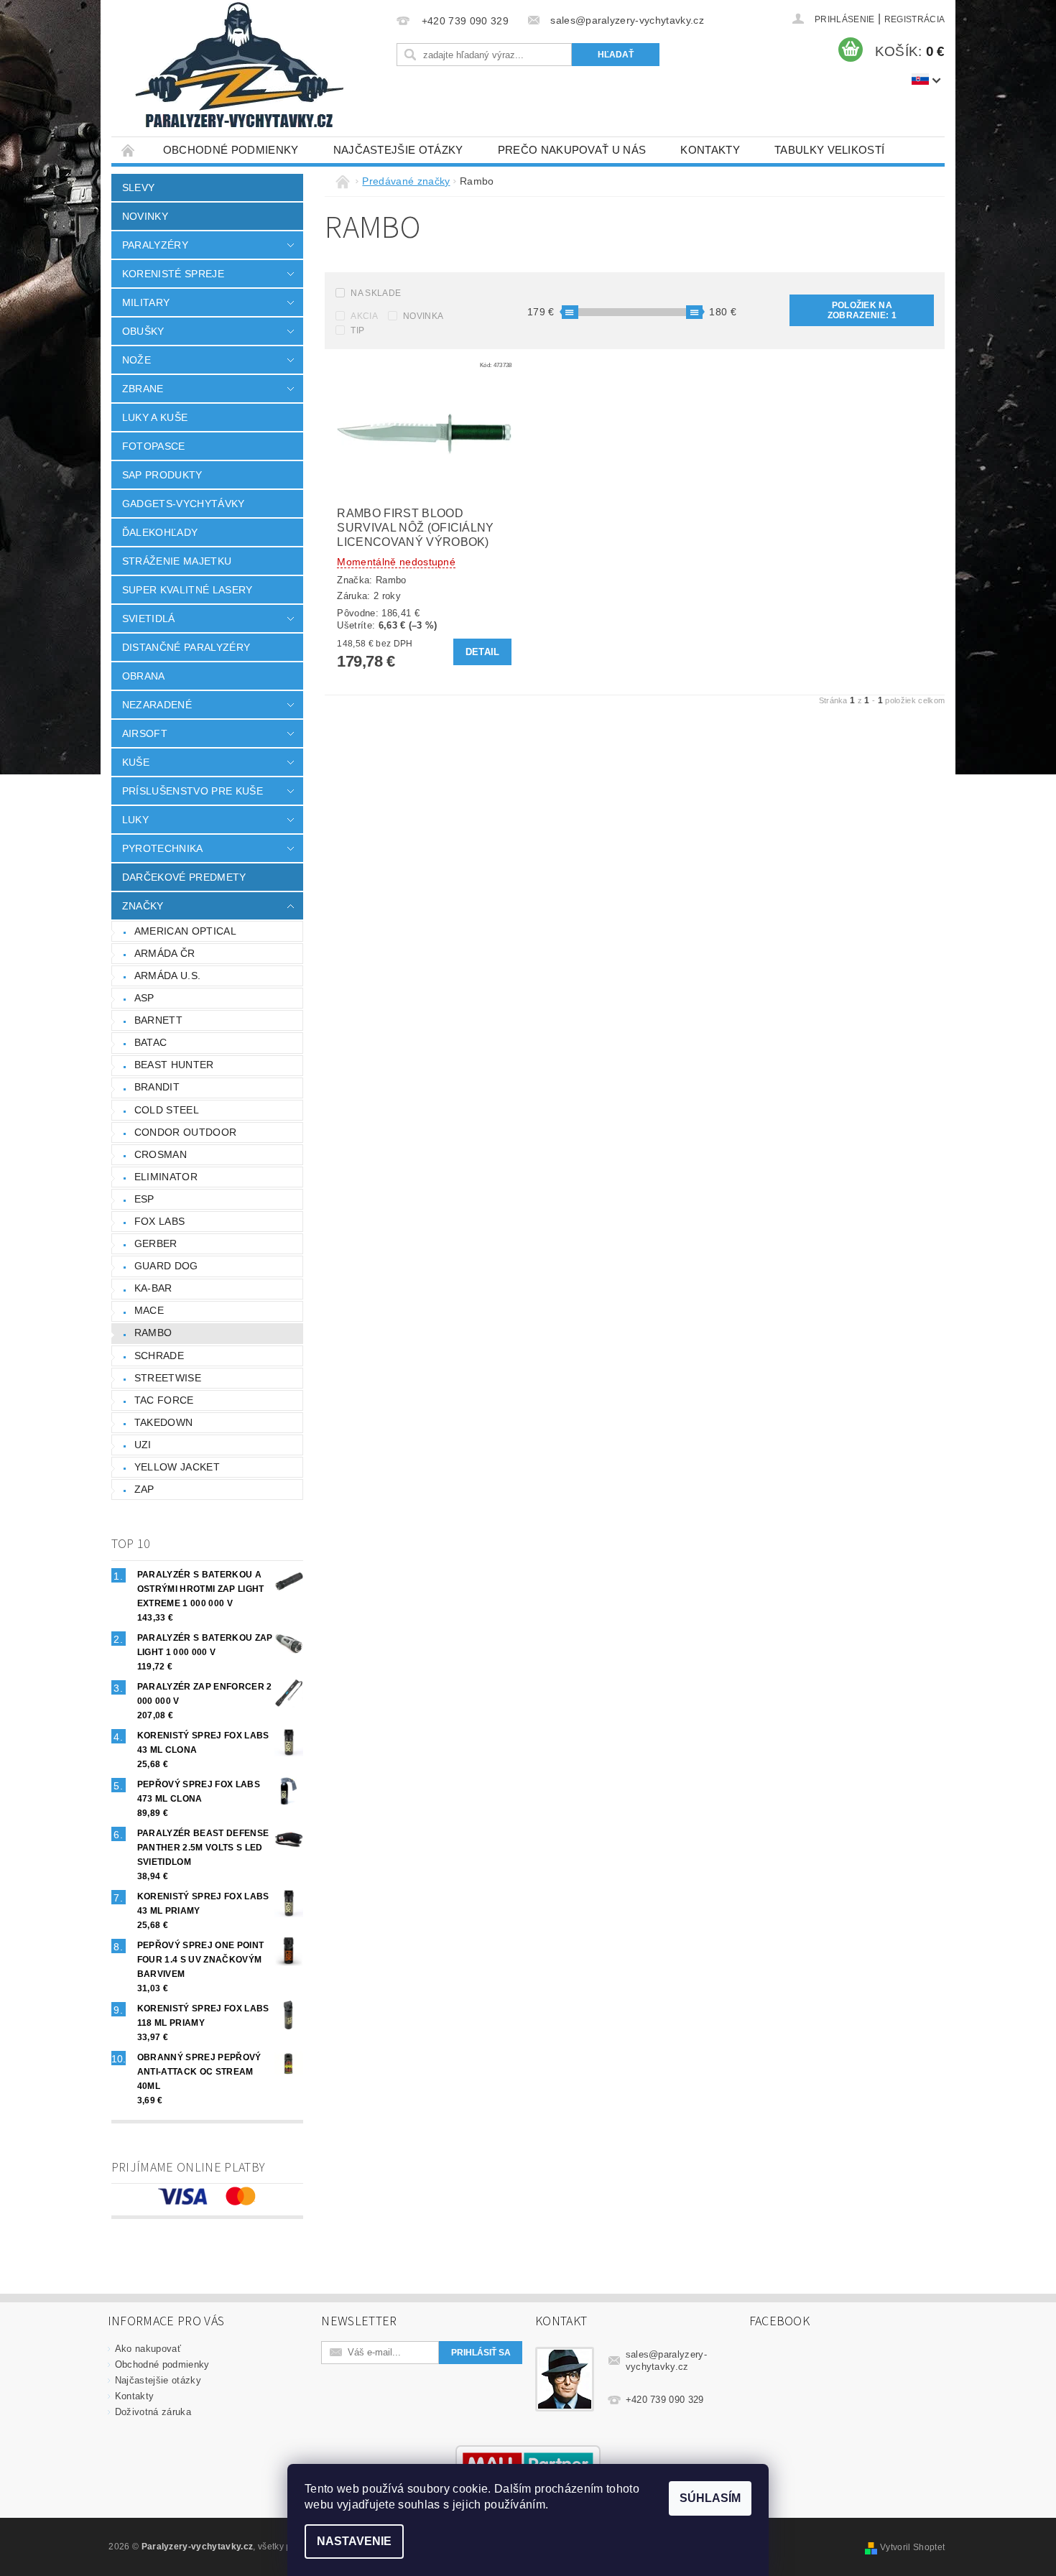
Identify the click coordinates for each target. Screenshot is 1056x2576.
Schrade (159, 1356)
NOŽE (136, 360)
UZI (143, 1445)
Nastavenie (354, 2541)
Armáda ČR (165, 953)
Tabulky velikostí (829, 150)
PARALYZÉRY (155, 245)
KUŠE (136, 762)
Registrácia (915, 19)
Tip (357, 330)
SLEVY (139, 187)
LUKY (135, 820)
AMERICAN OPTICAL (185, 931)
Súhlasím (710, 2498)
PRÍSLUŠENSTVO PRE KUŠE (193, 791)
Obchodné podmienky (231, 150)
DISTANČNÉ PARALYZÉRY (186, 647)
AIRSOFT (145, 733)
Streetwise (168, 1378)
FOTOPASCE (154, 446)
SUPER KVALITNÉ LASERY (187, 590)
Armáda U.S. (168, 976)
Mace (149, 1310)
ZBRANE (143, 389)
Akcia (364, 316)
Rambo (153, 1333)
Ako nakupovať (148, 2349)
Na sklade (376, 293)
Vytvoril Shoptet (912, 2547)
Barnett (158, 1020)
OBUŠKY (143, 331)
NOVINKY (145, 216)
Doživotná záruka (153, 2412)
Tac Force (164, 1400)
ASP (144, 998)
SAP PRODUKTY (162, 475)
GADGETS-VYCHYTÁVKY (184, 504)
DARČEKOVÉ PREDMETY (184, 877)
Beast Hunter (174, 1065)
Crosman (161, 1154)
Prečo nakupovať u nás (572, 150)
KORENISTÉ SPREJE (173, 274)
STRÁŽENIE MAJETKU (177, 561)
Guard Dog (166, 1266)
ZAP (144, 1489)
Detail (483, 652)
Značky (143, 906)
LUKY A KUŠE (155, 417)
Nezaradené (157, 705)
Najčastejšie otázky (398, 150)
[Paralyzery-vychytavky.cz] (238, 68)
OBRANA (144, 676)
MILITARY (146, 302)
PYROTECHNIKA (163, 848)
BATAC (151, 1042)
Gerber (156, 1243)
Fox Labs (160, 1221)
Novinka (423, 316)
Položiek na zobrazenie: (862, 310)
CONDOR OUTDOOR (185, 1132)
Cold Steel (167, 1110)
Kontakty (710, 150)
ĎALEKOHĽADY (160, 532)
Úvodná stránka (129, 150)
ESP (144, 1199)
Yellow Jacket (177, 1467)
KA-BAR (153, 1288)
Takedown (164, 1422)
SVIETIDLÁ (149, 618)
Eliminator (166, 1177)
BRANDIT (157, 1087)
